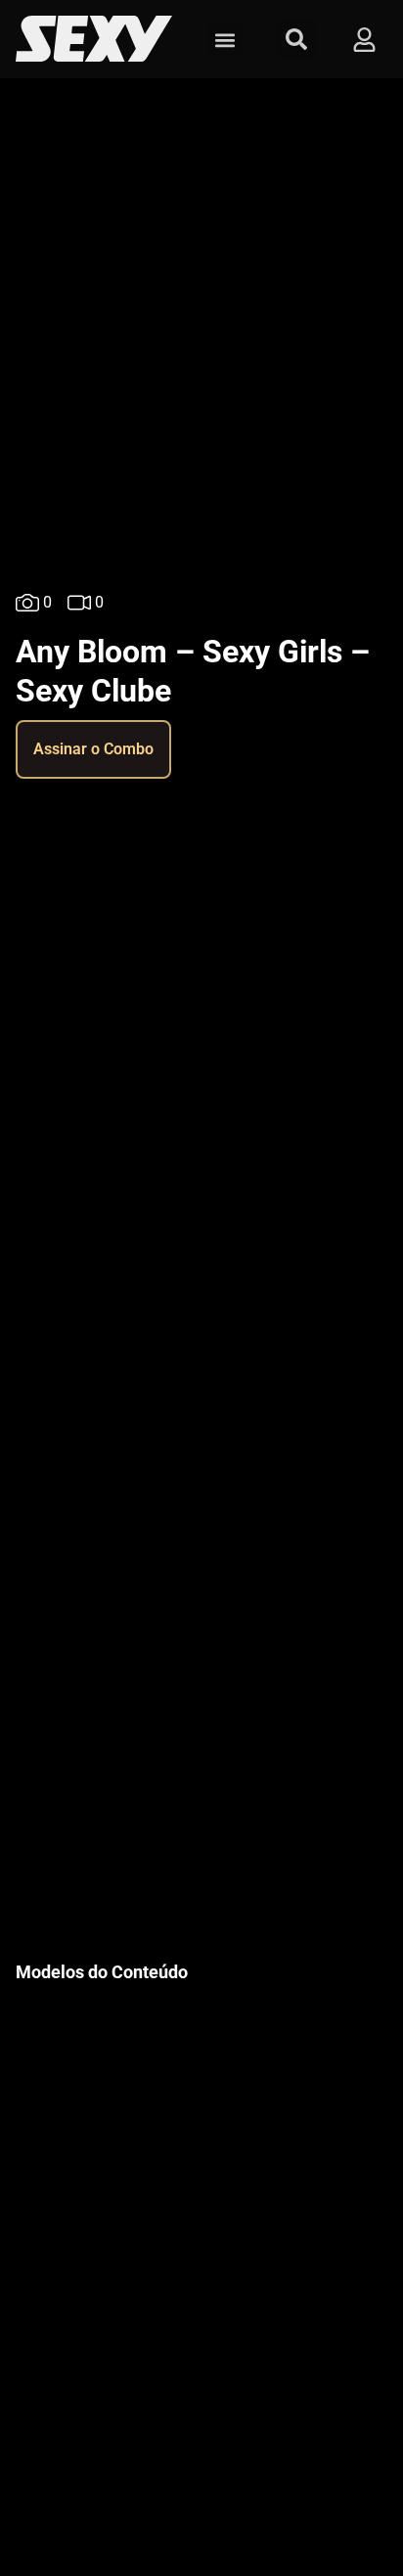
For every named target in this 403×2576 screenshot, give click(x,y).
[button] (224, 40)
